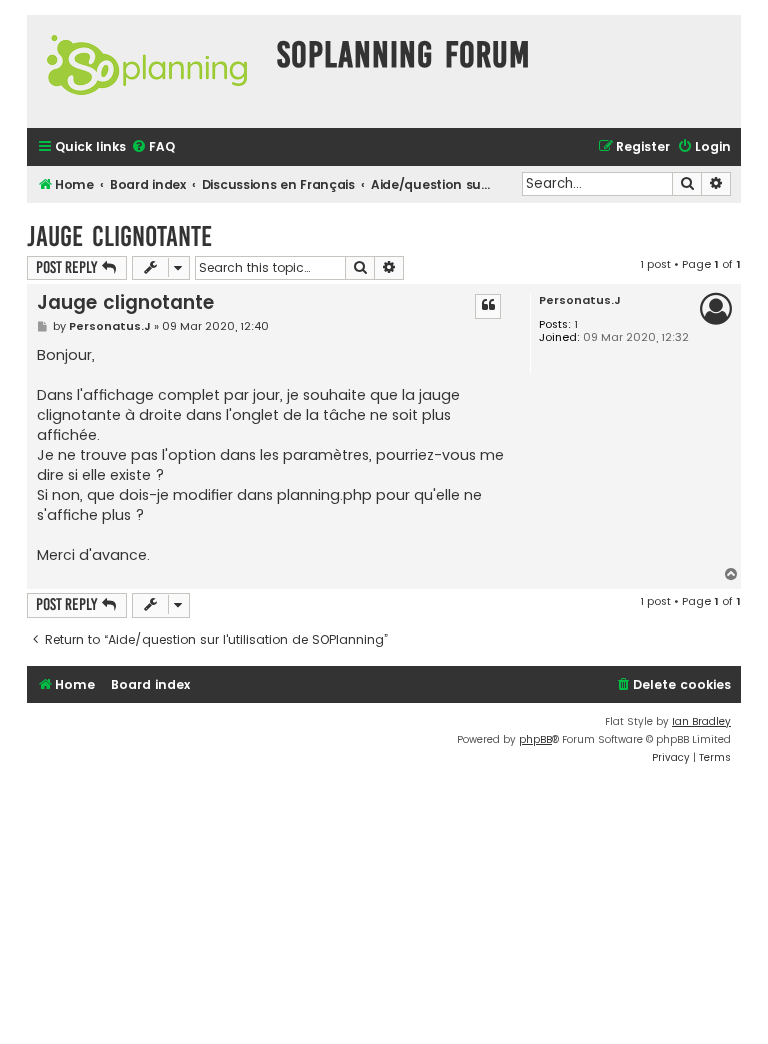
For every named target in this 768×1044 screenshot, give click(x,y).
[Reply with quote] (488, 306)
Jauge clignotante (119, 236)
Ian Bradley (701, 721)
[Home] (147, 71)
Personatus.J (580, 300)
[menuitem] (153, 147)
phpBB (535, 739)
